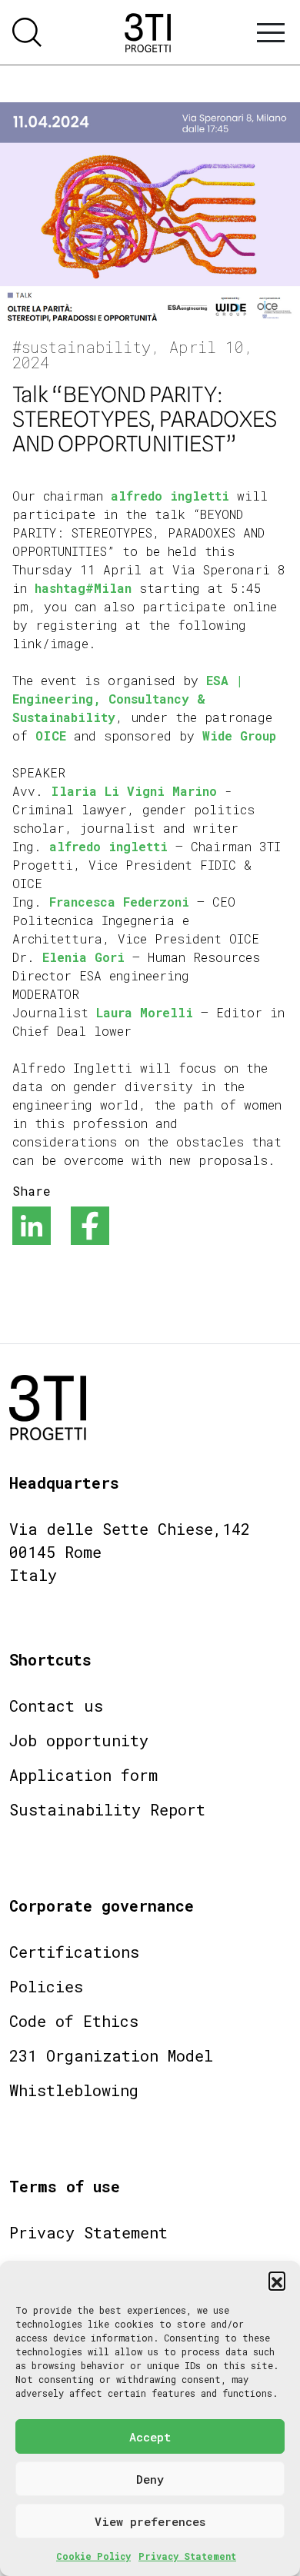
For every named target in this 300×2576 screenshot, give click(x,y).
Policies (46, 1986)
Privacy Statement (187, 2556)
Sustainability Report (107, 1809)
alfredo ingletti (170, 496)
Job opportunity (79, 1740)
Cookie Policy (93, 2556)
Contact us (56, 1706)
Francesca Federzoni (119, 902)
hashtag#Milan (83, 588)
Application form (83, 1775)
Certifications (74, 1952)
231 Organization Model (111, 2055)
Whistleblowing (74, 2090)
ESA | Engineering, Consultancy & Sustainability (128, 699)
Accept (150, 2437)
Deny (150, 2479)
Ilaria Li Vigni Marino (134, 791)
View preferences (150, 2521)
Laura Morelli (145, 1012)
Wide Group (239, 736)
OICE (55, 736)
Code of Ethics (74, 2021)
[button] (277, 2280)
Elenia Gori (83, 957)
